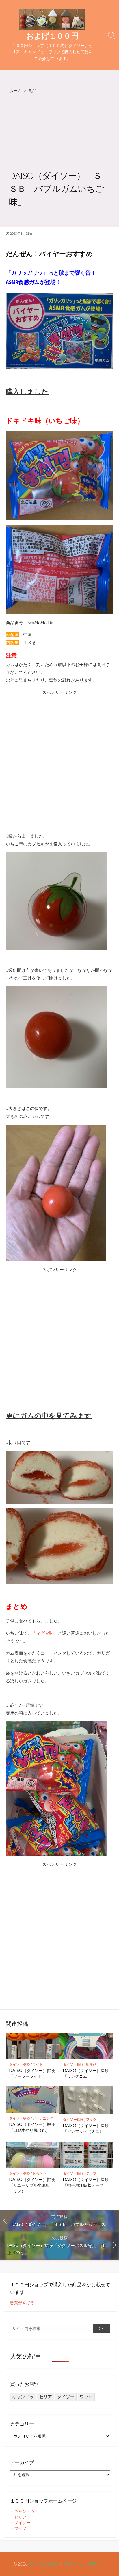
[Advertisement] (59, 132)
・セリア (18, 2517)
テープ (91, 2173)
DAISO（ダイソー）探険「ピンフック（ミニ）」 (86, 2128)
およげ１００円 (44, 2564)
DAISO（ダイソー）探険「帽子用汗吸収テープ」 (86, 2182)
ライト (38, 2064)
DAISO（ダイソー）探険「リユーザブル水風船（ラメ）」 (32, 2185)
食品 (32, 90)
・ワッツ (18, 2528)
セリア (45, 2397)
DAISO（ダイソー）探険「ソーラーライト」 (32, 2073)
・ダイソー (20, 2523)
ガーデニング (43, 2118)
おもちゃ (39, 2173)
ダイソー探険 (20, 2064)
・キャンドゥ (22, 2511)
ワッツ (86, 2397)
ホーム (15, 90)
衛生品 (91, 2064)
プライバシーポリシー (84, 2564)
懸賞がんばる (22, 2303)
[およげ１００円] (52, 19)
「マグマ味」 (45, 1633)
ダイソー (66, 2397)
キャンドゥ (23, 2397)
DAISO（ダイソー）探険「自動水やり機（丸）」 (32, 2127)
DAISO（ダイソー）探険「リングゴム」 (86, 2073)
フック (91, 2119)
